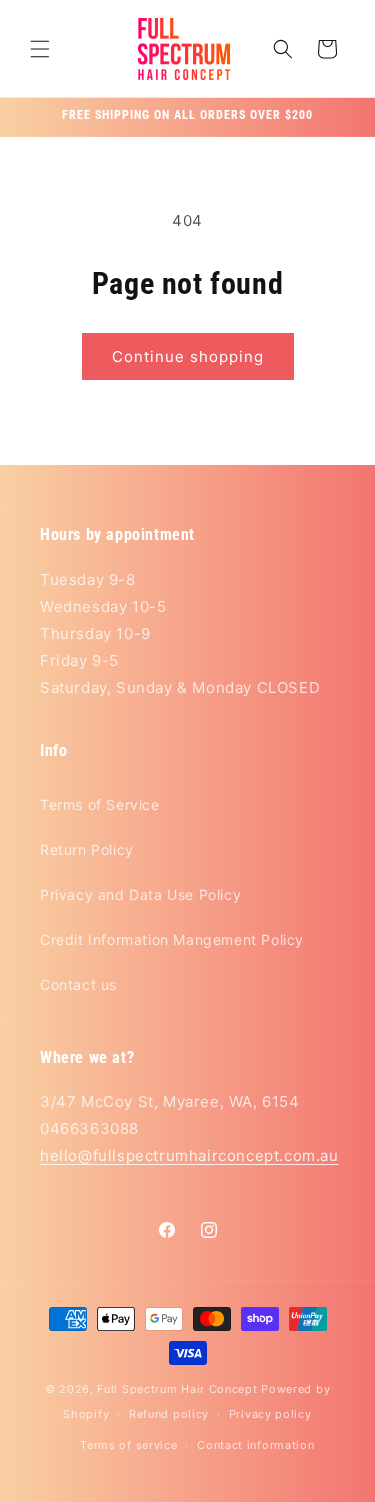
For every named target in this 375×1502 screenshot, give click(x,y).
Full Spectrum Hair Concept (177, 1389)
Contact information (255, 1445)
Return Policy (87, 849)
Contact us (78, 984)
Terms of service (128, 1445)
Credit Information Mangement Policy (172, 939)
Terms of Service (100, 804)
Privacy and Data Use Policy (140, 894)
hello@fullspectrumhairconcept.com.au (189, 1155)
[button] (40, 49)
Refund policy (169, 1414)
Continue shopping (188, 356)
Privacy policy (270, 1414)
